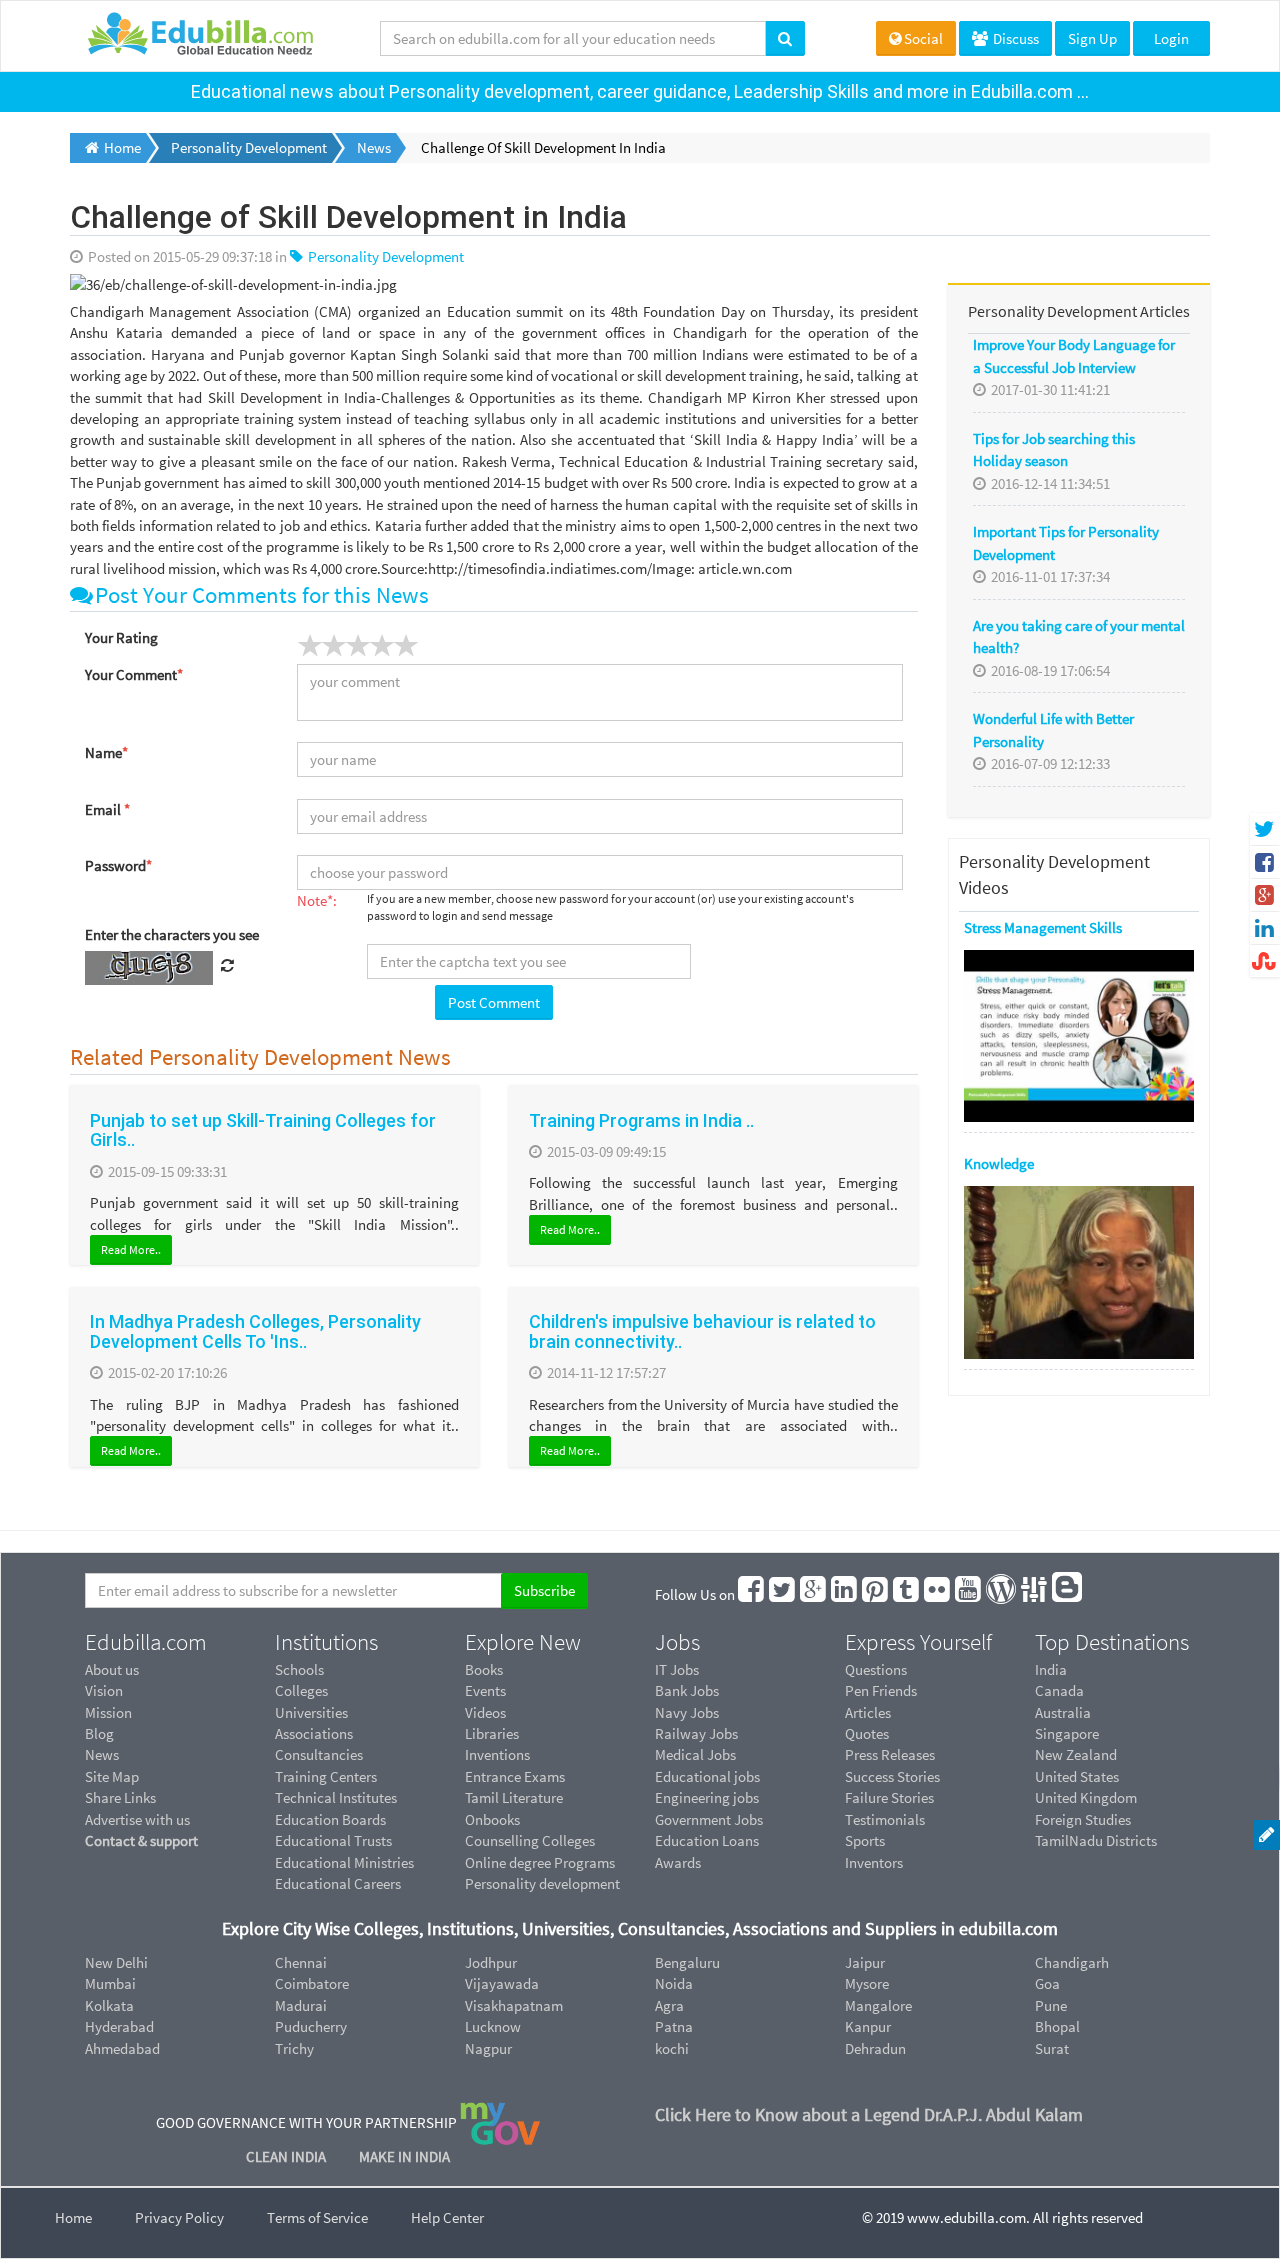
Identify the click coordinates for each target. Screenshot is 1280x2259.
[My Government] (500, 2122)
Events (485, 1690)
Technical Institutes (336, 1797)
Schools (299, 1669)
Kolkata (109, 2005)
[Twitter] (783, 1594)
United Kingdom (1086, 1797)
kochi (672, 2048)
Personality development (542, 1883)
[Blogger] (1068, 1594)
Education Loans (707, 1840)
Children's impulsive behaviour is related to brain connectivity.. (702, 1331)
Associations (314, 1733)
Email (107, 809)
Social (923, 38)
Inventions (497, 1754)
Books (484, 1669)
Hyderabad (119, 2026)
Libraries (492, 1733)
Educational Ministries (344, 1862)
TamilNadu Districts (1096, 1840)
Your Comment (134, 674)
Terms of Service (317, 2217)
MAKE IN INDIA (404, 2156)
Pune (1051, 2005)
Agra (669, 2005)
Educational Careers (338, 1883)
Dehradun (875, 2048)
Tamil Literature (514, 1797)
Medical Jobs (695, 1754)
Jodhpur (491, 1962)
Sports (865, 1840)
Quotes (867, 1733)
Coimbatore (312, 1983)
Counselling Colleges (530, 1840)
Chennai (301, 1962)
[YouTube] (969, 1594)
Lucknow (493, 2026)
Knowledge (999, 1163)
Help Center (447, 2217)
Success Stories (892, 1776)
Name (106, 752)
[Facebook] (752, 1594)
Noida (674, 1983)
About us (112, 1669)
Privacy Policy (179, 2217)
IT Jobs (677, 1669)
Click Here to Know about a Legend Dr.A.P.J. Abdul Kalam (869, 2114)
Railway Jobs (696, 1733)
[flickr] (938, 1594)
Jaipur (865, 1962)
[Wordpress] (1002, 1594)
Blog (99, 1733)
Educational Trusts (333, 1840)
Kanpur (868, 2026)
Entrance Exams (515, 1776)
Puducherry (311, 2026)
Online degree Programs (540, 1862)
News (102, 1754)
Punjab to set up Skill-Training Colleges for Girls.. (263, 1130)
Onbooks (492, 1819)
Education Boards (330, 1819)
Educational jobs (707, 1776)
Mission (108, 1712)
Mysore (867, 1983)
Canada (1059, 1690)
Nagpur (488, 2048)
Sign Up (1092, 38)
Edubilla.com (146, 1642)
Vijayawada (502, 1983)
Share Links (120, 1797)
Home (73, 2217)
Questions (876, 1669)
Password (118, 865)
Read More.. (131, 1249)
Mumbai (110, 1983)
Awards (678, 1862)
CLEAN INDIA (287, 2156)
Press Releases (890, 1754)
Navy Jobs (687, 1712)
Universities (311, 1712)
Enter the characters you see (172, 934)
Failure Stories (889, 1797)
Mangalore (878, 2005)
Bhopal (1057, 2026)
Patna (674, 2026)
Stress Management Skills (1043, 927)
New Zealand (1076, 1754)
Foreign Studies (1083, 1819)
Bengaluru (687, 1962)
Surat (1052, 2048)
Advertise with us (137, 1819)
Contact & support (141, 1840)
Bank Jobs (687, 1690)
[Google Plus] (814, 1594)
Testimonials (885, 1819)
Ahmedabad (122, 2048)
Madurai (301, 2005)
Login (1171, 38)
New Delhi (116, 1962)
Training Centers (326, 1776)
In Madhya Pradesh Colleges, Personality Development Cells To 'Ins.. (255, 1331)
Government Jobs (709, 1819)
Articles (868, 1712)
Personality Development (384, 256)
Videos (485, 1712)
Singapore (1067, 1733)
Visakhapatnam (514, 2005)
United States (1077, 1776)
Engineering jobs (707, 1797)
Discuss (1014, 38)
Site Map (112, 1776)
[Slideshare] (1035, 1594)
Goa (1047, 1983)
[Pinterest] (876, 1594)
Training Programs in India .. (641, 1120)
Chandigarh (1072, 1962)
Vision (104, 1690)
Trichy (294, 2048)
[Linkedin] (845, 1594)
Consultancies (319, 1754)
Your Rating (121, 637)
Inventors (874, 1862)
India (1051, 1669)
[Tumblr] (907, 1594)
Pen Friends (881, 1690)
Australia (1063, 1712)
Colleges (301, 1690)
